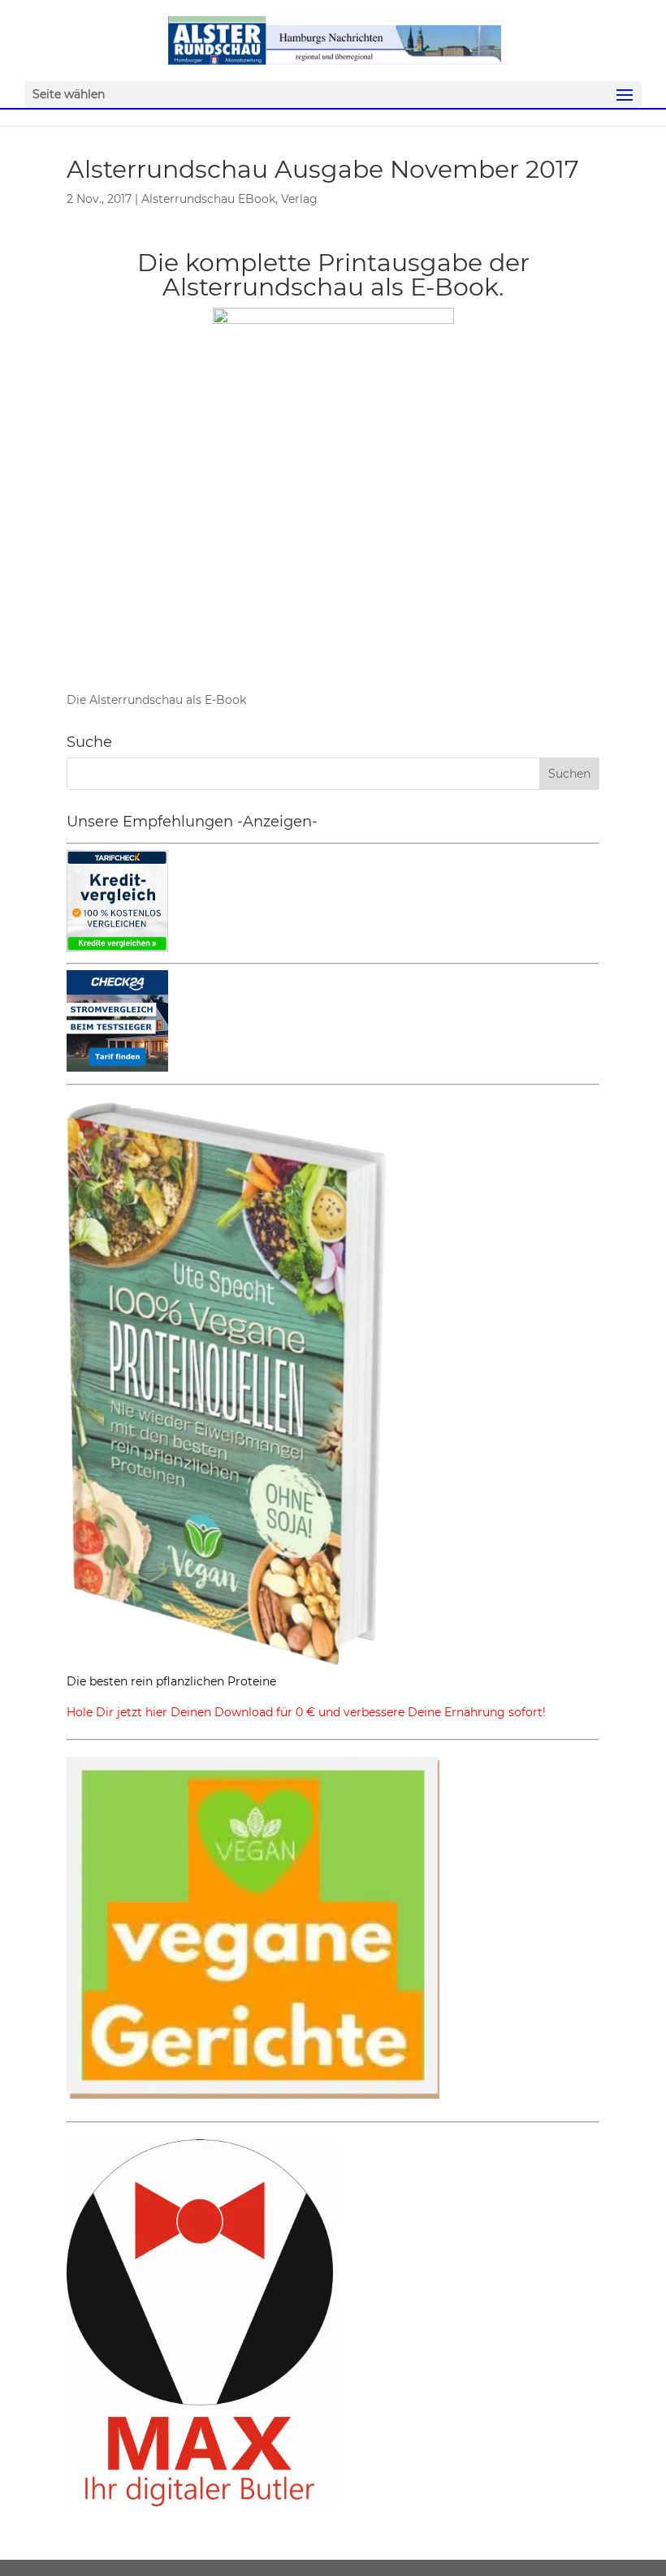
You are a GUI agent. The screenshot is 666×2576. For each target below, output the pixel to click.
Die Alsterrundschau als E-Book (156, 700)
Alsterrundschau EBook (208, 199)
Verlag (299, 199)
